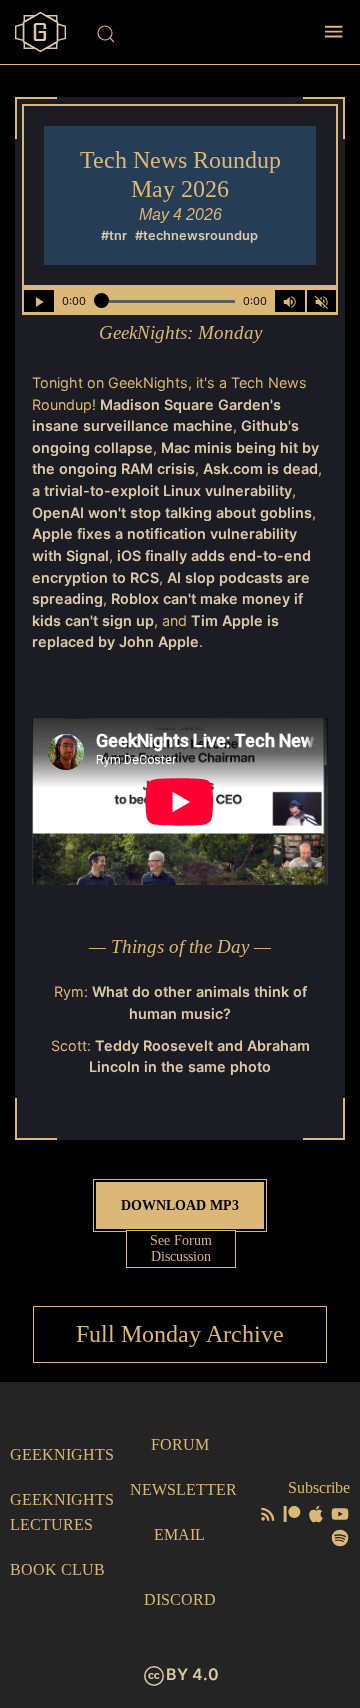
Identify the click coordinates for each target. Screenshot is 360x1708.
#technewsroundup (196, 235)
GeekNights (62, 1454)
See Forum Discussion (181, 1248)
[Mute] (322, 301)
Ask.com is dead (260, 468)
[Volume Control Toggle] (290, 301)
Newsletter (183, 1489)
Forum (180, 1444)
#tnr (114, 235)
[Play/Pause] (39, 301)
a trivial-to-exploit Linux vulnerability (162, 490)
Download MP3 (180, 1205)
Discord (180, 1599)
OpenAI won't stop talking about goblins (172, 512)
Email (179, 1534)
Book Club (57, 1569)
